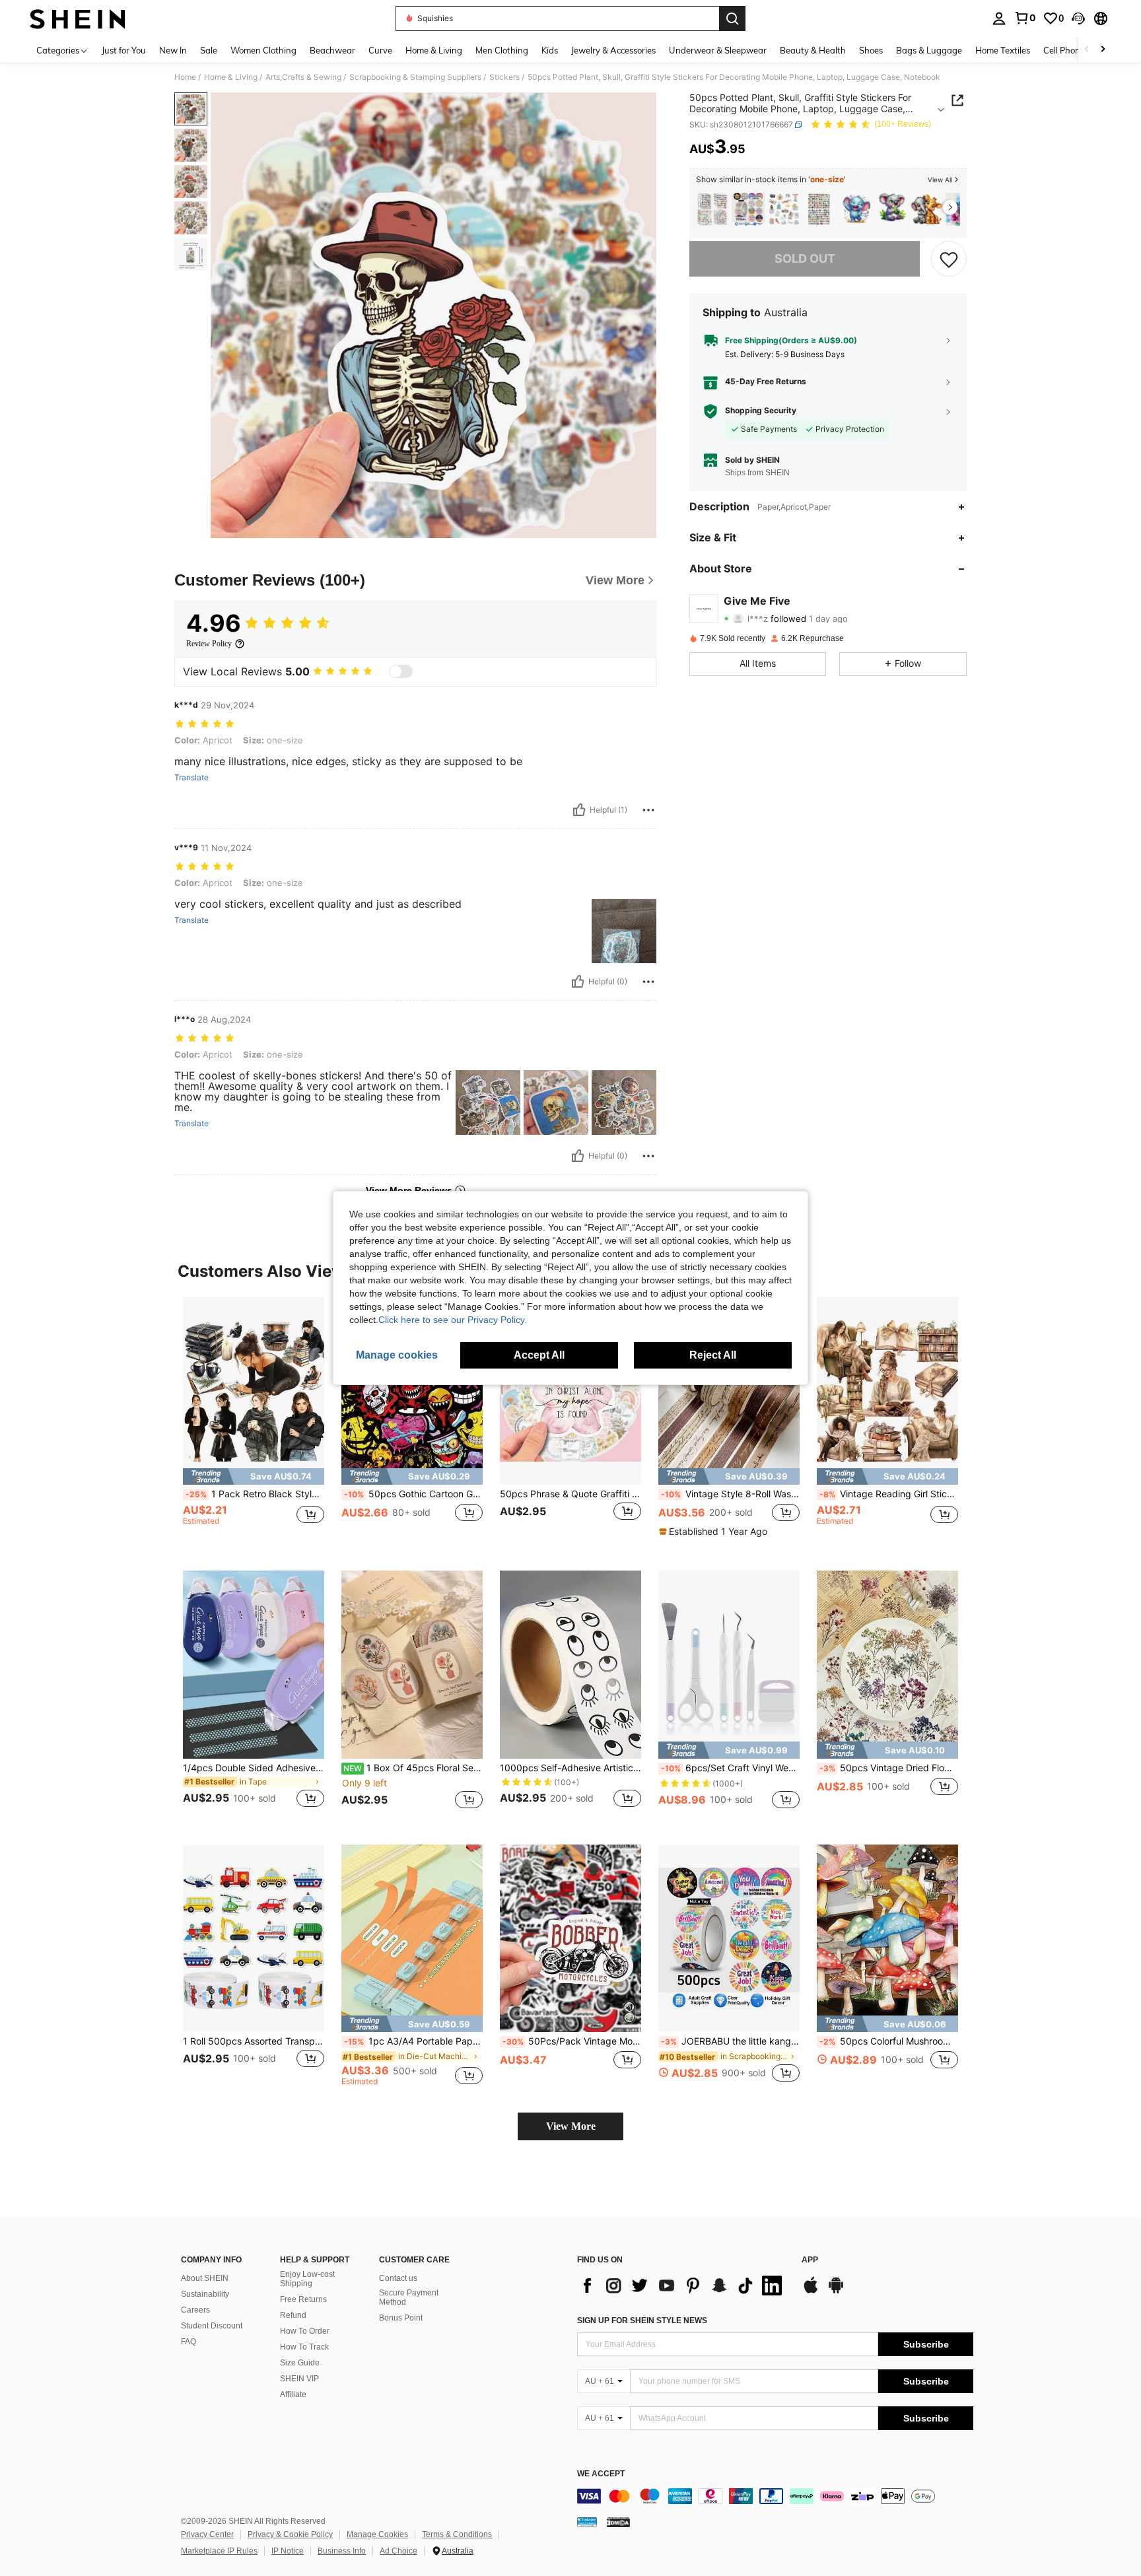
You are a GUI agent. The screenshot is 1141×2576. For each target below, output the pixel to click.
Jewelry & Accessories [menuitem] (613, 50)
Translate (191, 778)
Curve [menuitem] (380, 50)
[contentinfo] (775, 2496)
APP (810, 2260)
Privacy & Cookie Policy (290, 2534)
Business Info (342, 2551)
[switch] (401, 671)
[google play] (836, 2291)
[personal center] (999, 18)
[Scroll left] (1087, 50)
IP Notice (288, 2551)
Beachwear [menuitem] (332, 50)
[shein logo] (78, 18)
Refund (293, 2315)
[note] (254, 1476)
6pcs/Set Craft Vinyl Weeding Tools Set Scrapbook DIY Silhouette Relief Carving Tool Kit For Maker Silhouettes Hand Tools (730, 1768)
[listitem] (712, 210)
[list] (683, 2286)
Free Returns (303, 2299)
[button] (1078, 18)
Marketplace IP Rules (219, 2551)
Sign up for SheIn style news (642, 2321)
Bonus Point (401, 2318)
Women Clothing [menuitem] (263, 50)
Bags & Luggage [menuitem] (929, 50)
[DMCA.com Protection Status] (618, 2522)
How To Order (305, 2331)
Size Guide (300, 2363)
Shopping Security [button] (761, 411)
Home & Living (231, 77)
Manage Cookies (377, 2534)
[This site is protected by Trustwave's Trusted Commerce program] (587, 2522)
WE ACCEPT (601, 2474)
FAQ (189, 2342)
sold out (805, 259)
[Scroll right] (1103, 50)
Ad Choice (398, 2551)
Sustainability (205, 2294)
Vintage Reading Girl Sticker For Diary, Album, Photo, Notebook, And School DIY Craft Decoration (889, 1494)
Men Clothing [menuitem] (502, 50)
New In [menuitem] (173, 50)
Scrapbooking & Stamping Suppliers (415, 77)
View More (571, 2126)
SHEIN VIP (299, 2379)
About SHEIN (205, 2278)
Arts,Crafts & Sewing (303, 77)
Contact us (398, 2278)
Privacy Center (207, 2534)
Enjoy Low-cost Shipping (307, 2279)
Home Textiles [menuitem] (1003, 50)
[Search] (732, 18)
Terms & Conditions (457, 2534)
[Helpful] (579, 810)
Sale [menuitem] (209, 50)
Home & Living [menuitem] (434, 50)
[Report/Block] (648, 810)
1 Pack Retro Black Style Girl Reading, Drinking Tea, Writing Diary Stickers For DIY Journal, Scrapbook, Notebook (255, 1494)
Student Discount (212, 2326)
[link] (1025, 18)
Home (185, 77)
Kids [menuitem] (550, 50)
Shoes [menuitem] (871, 50)
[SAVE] (949, 259)
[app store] (811, 2291)
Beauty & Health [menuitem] (813, 50)
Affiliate (293, 2394)
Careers (195, 2310)
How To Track (304, 2347)
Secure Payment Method (409, 2297)
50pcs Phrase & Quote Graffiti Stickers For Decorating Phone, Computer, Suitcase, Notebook (570, 1494)
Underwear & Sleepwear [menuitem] (718, 50)
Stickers (504, 77)
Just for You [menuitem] (124, 50)
